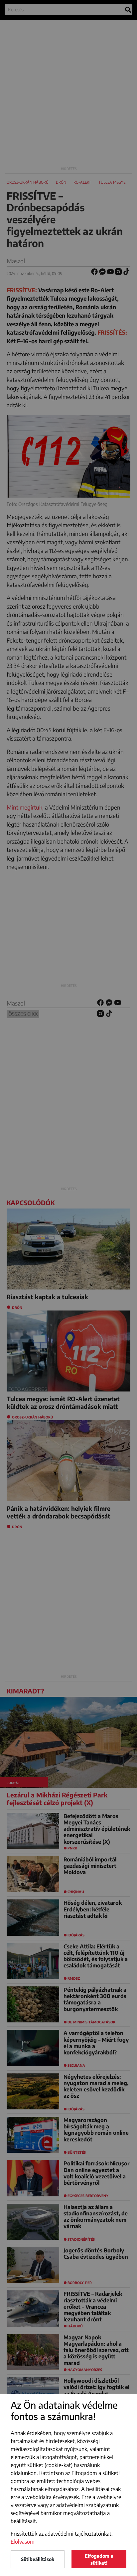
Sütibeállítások (38, 2559)
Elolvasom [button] (23, 2542)
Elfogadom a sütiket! (99, 2559)
